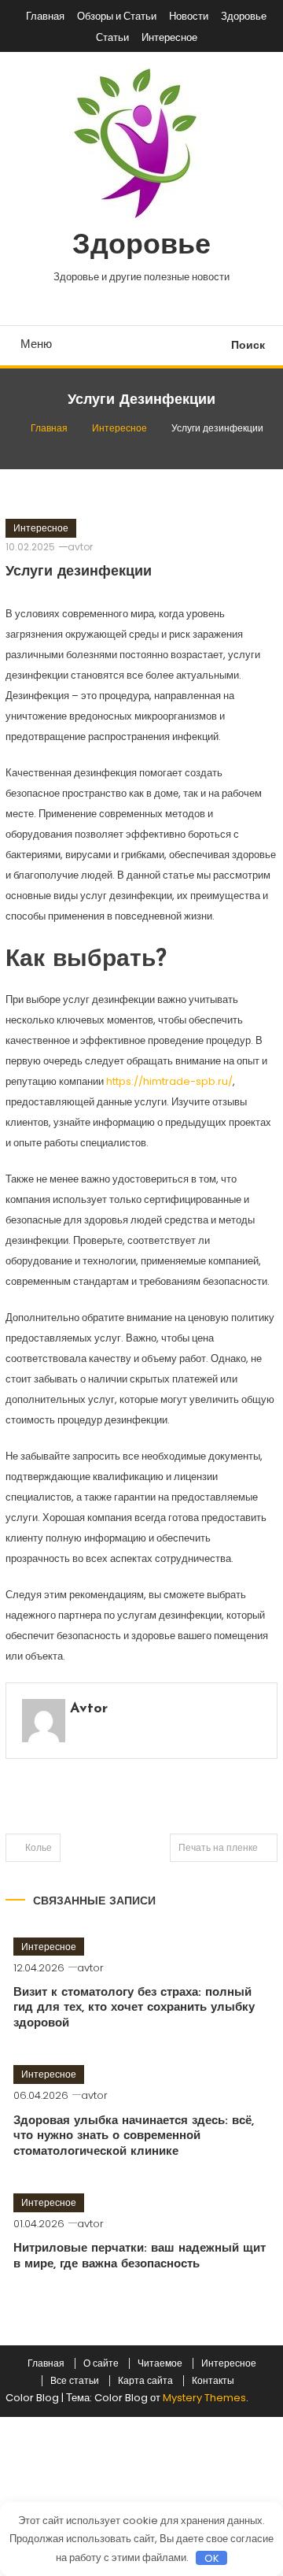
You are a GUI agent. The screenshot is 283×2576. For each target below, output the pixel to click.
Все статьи (75, 2381)
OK (212, 2558)
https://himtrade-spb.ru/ (169, 1081)
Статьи (112, 37)
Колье (39, 1847)
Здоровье (244, 16)
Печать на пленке (218, 1847)
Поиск (248, 345)
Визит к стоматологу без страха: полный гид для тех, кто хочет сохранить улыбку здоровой (134, 2008)
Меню (36, 344)
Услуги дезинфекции (79, 572)
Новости (189, 16)
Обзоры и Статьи (117, 16)
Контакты (213, 2381)
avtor (80, 547)
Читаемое (160, 2363)
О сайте (101, 2363)
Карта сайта (145, 2381)
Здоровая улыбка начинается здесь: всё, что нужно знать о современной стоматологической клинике (134, 2137)
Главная (45, 16)
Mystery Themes (204, 2398)
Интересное (169, 37)
